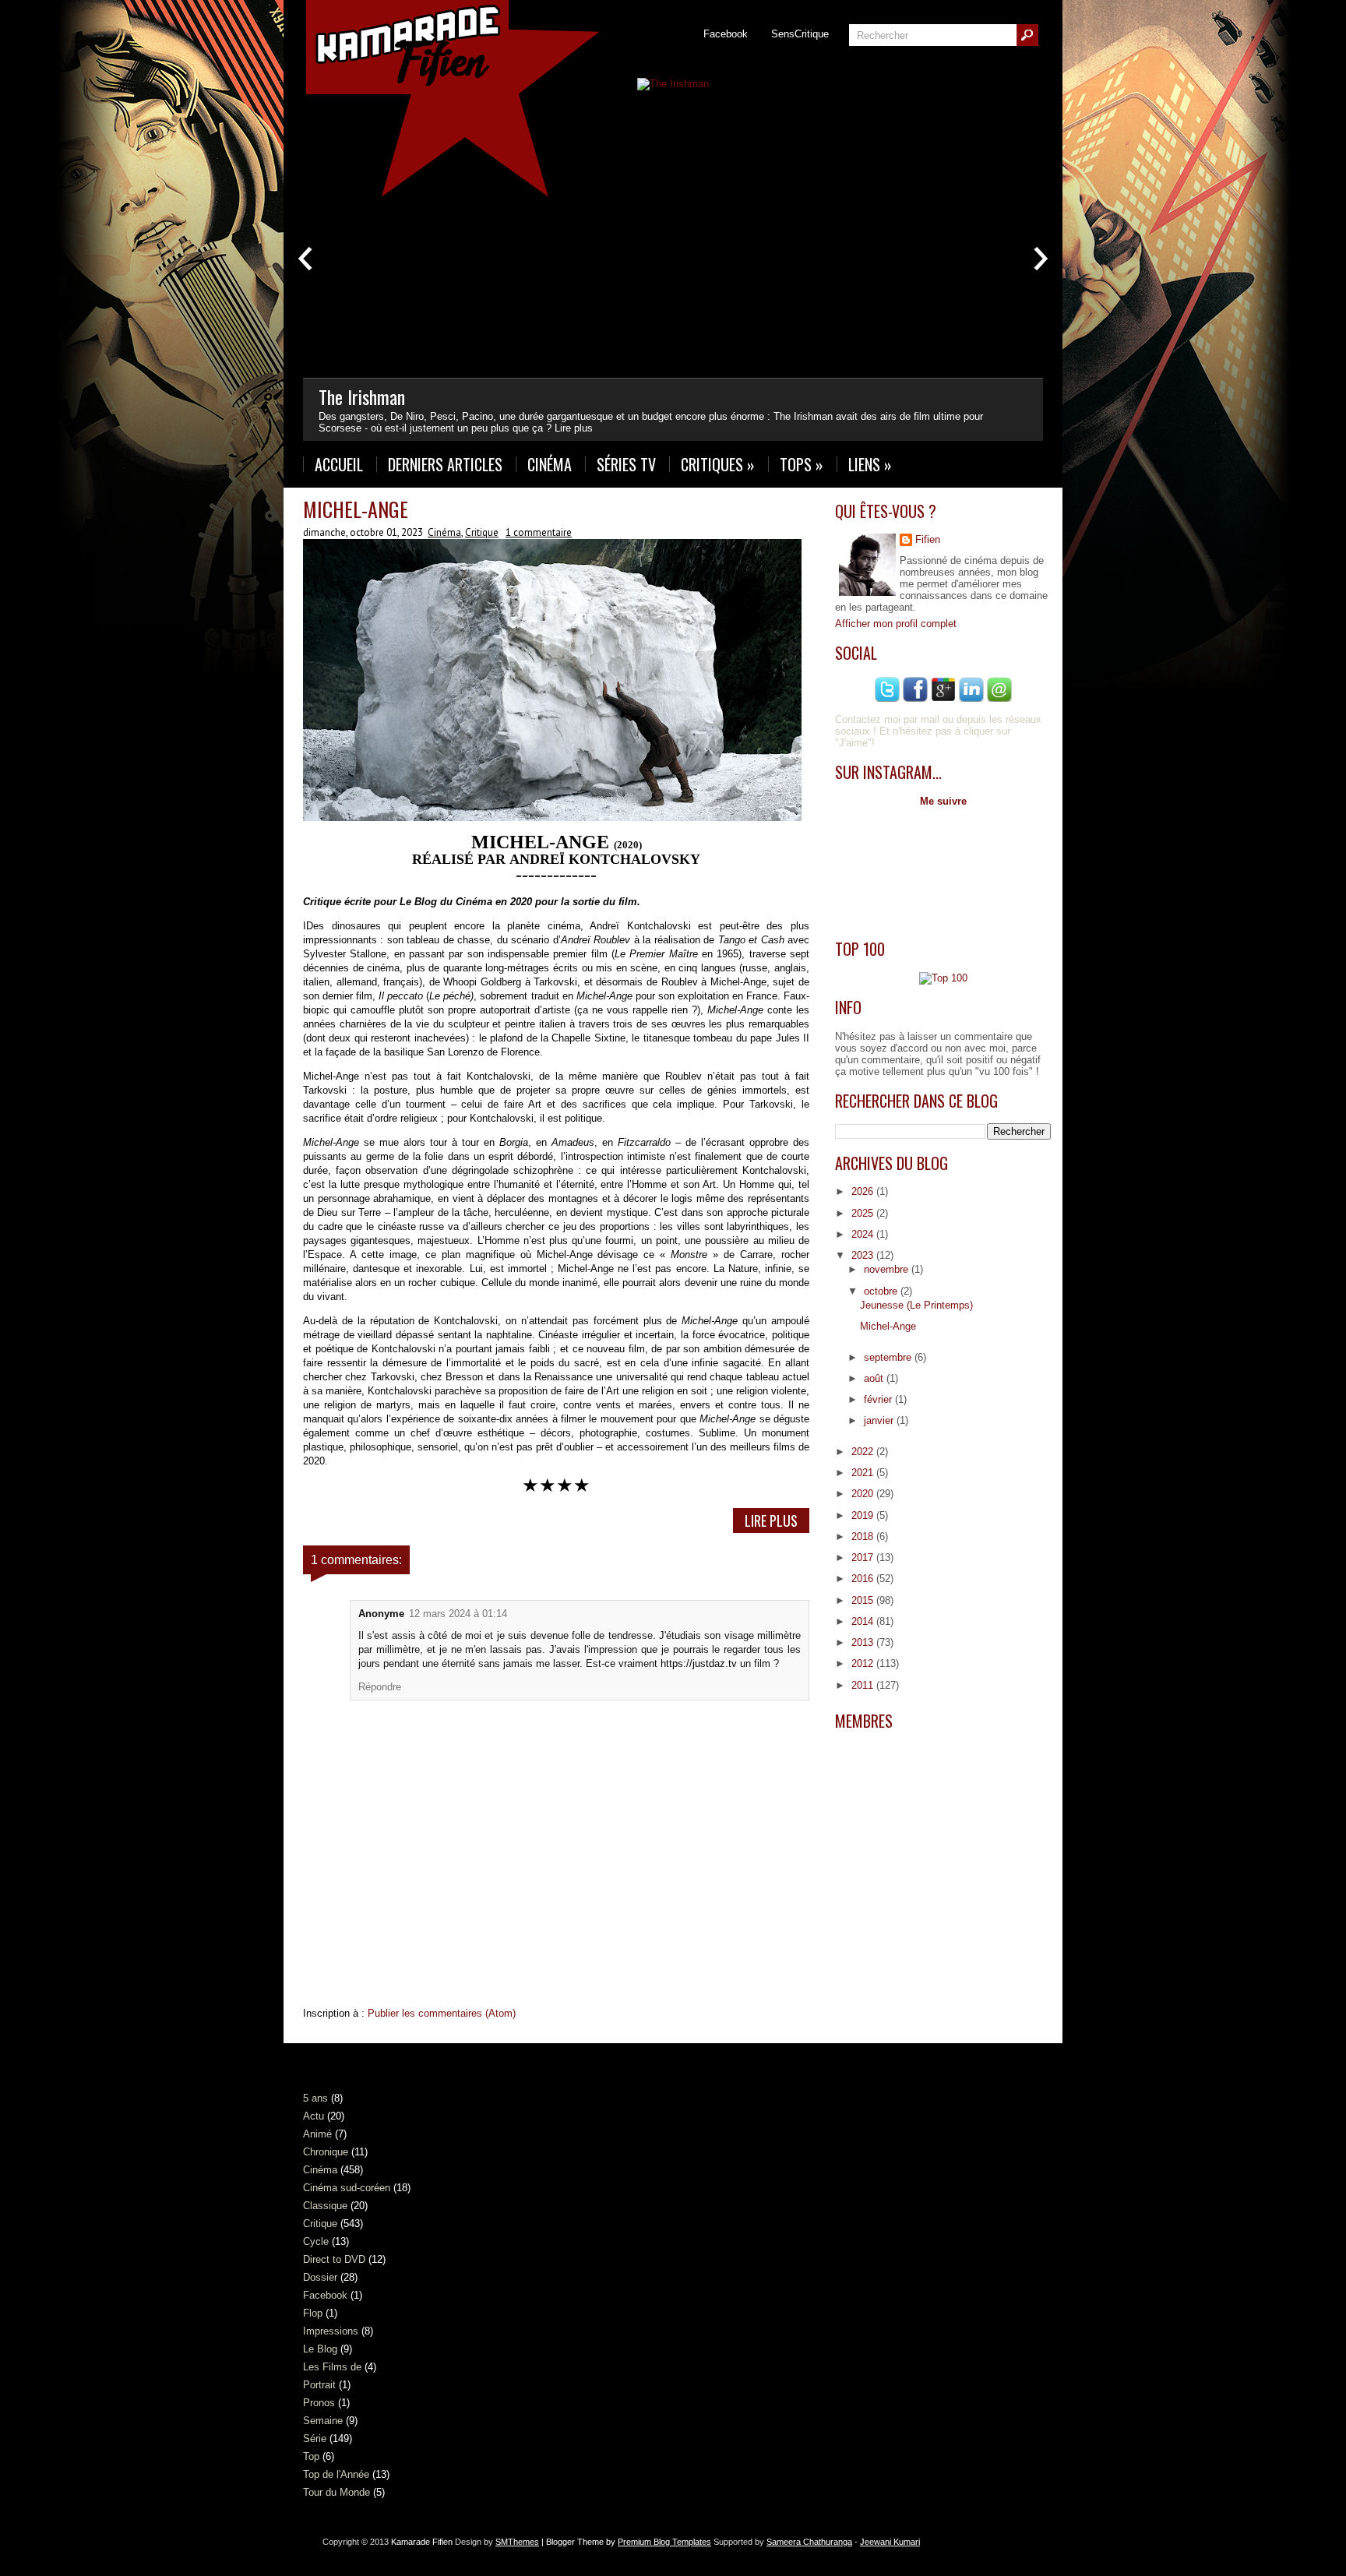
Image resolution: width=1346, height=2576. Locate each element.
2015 (864, 1600)
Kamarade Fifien (422, 2542)
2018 (864, 1536)
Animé (317, 2134)
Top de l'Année (336, 2474)
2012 (864, 1663)
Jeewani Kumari (890, 2542)
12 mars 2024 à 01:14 (458, 1614)
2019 (864, 1515)
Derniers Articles (445, 464)
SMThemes (517, 2542)
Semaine (323, 2421)
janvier (880, 1420)
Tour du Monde (336, 2492)
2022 (864, 1452)
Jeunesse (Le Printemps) (916, 1305)
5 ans (315, 2098)
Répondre (380, 1687)
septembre (889, 1357)
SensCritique (800, 34)
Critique (482, 532)
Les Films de (332, 2367)
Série (315, 2439)
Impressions (331, 2331)
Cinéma (550, 464)
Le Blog (320, 2349)
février (879, 1399)
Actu (314, 2116)
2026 (864, 1191)
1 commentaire (539, 532)
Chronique (326, 2152)
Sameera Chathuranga (809, 2542)
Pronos (319, 2403)
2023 (864, 1255)
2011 (864, 1685)
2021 (864, 1473)
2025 (864, 1213)
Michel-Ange (356, 509)
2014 (864, 1621)
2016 (864, 1579)
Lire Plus (771, 1521)
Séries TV (626, 464)
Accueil (339, 464)
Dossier (320, 2277)
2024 (864, 1234)
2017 (864, 1558)
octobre (882, 1291)
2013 (864, 1642)
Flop (313, 2313)
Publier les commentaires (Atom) (442, 2013)
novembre (888, 1269)
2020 (864, 1494)
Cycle (316, 2241)
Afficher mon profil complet (896, 624)
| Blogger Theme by (625, 2542)
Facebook (726, 34)
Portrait (319, 2385)
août (875, 1378)
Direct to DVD (334, 2259)
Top (311, 2456)
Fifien (928, 539)
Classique (325, 2206)
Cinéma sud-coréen (347, 2188)
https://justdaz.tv (700, 1663)
